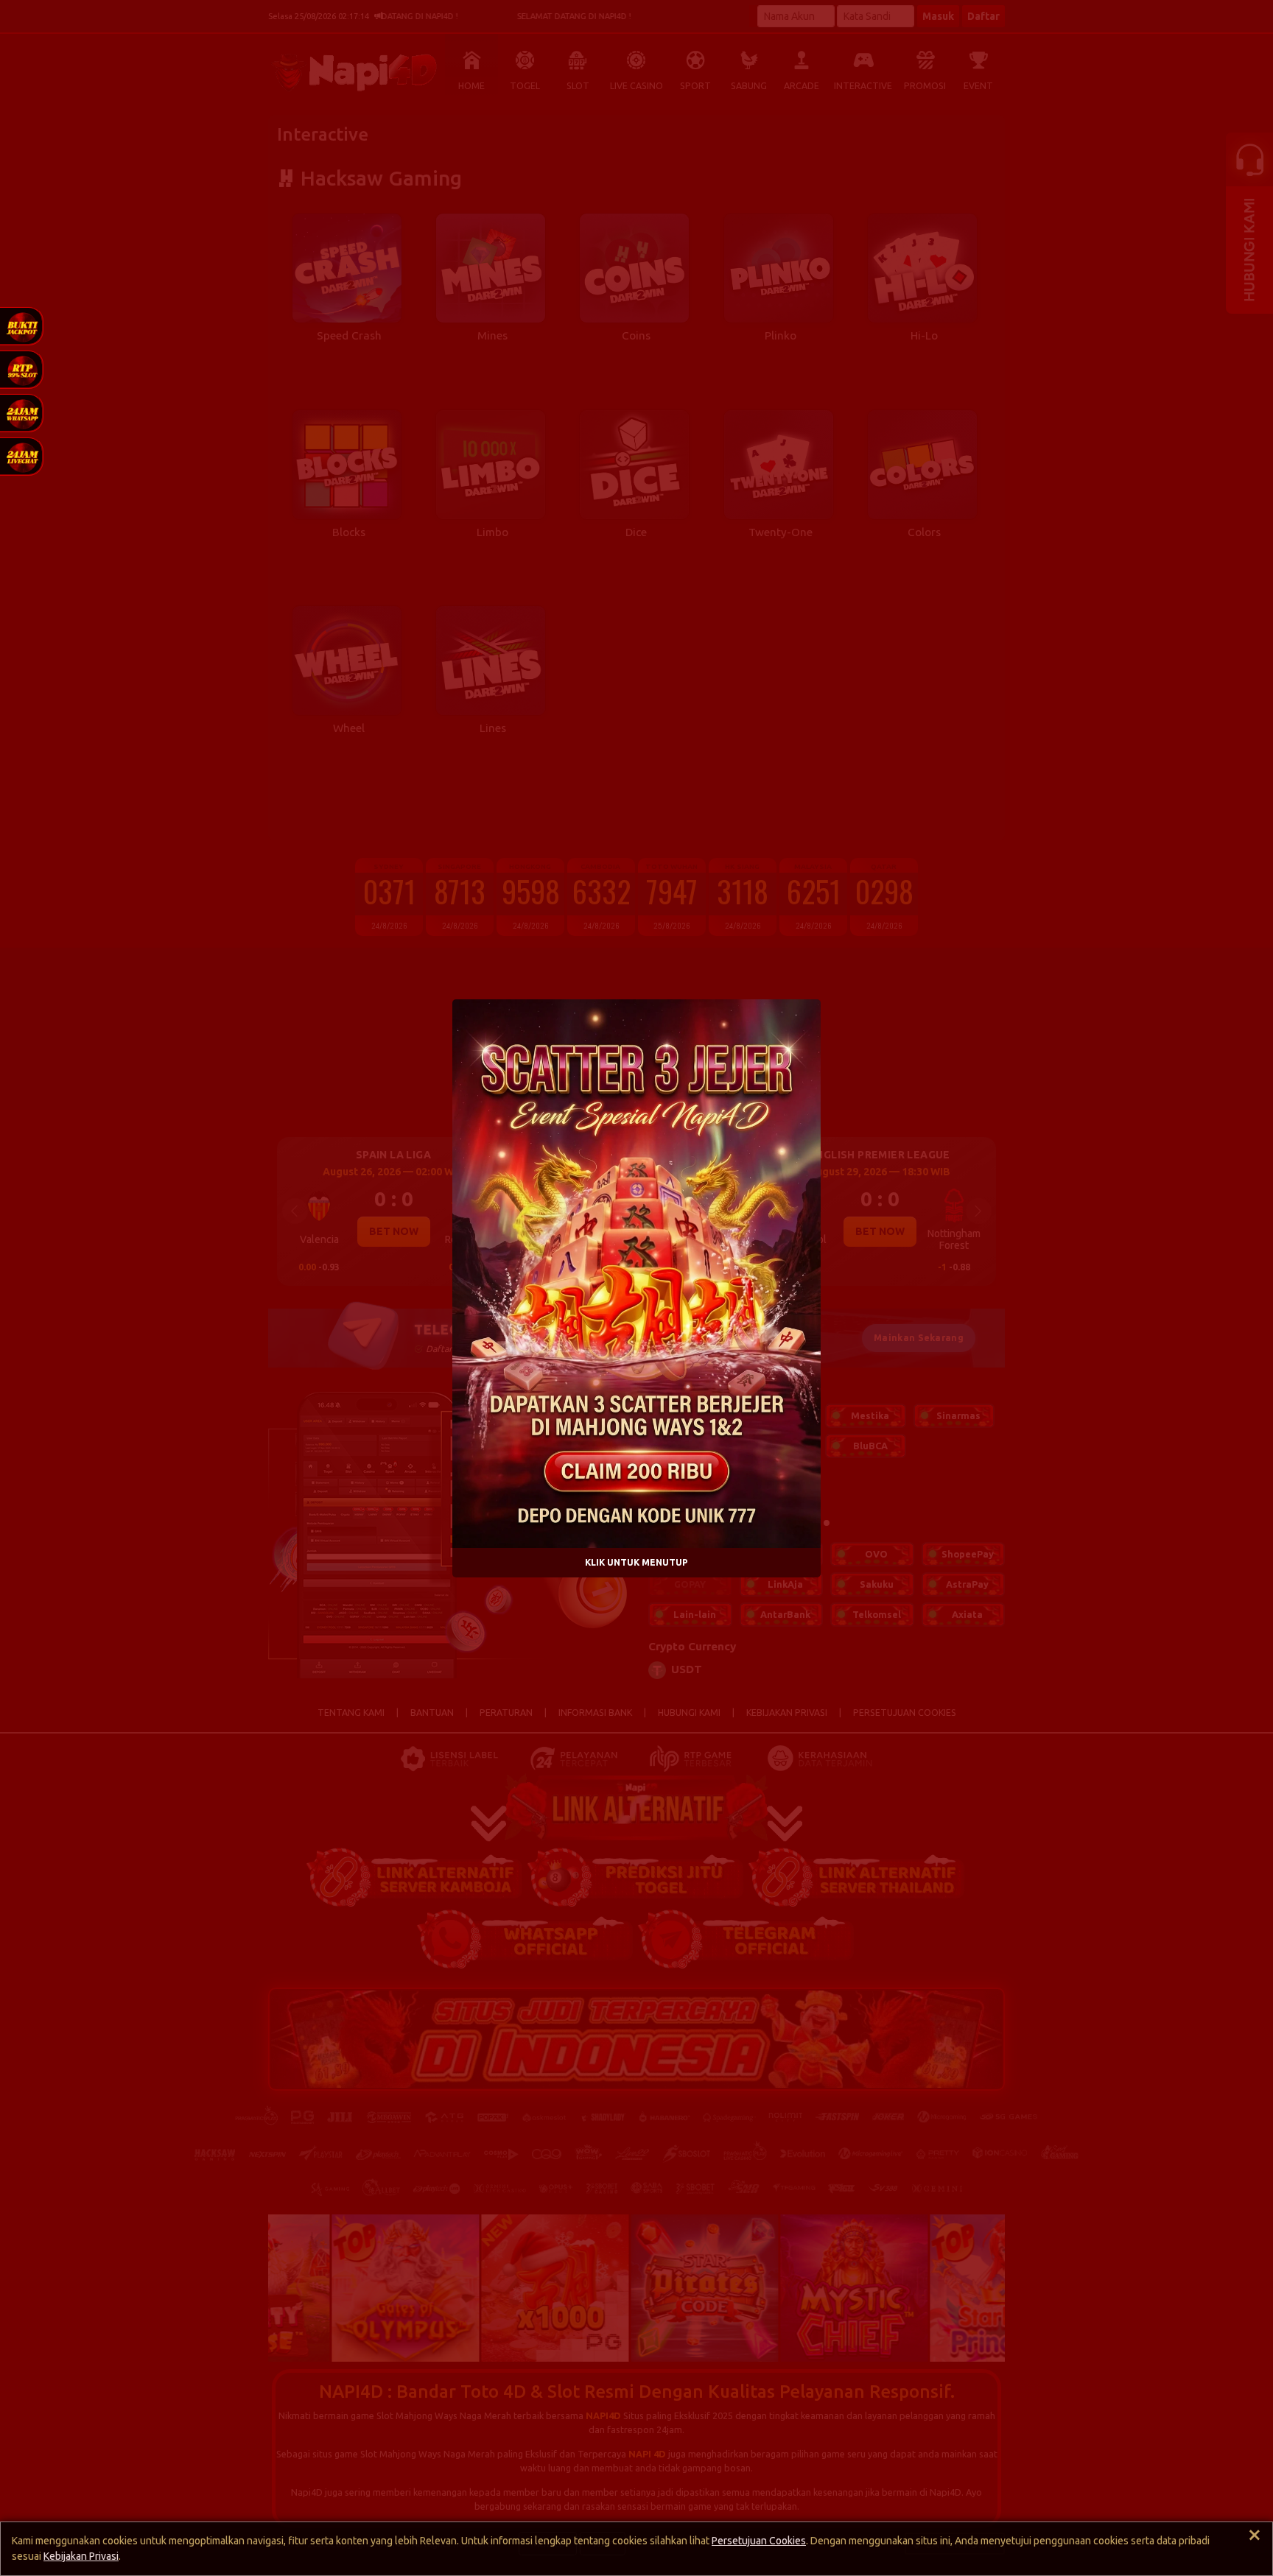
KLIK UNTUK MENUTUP (636, 1562)
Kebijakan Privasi (81, 2556)
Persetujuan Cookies (759, 2541)
